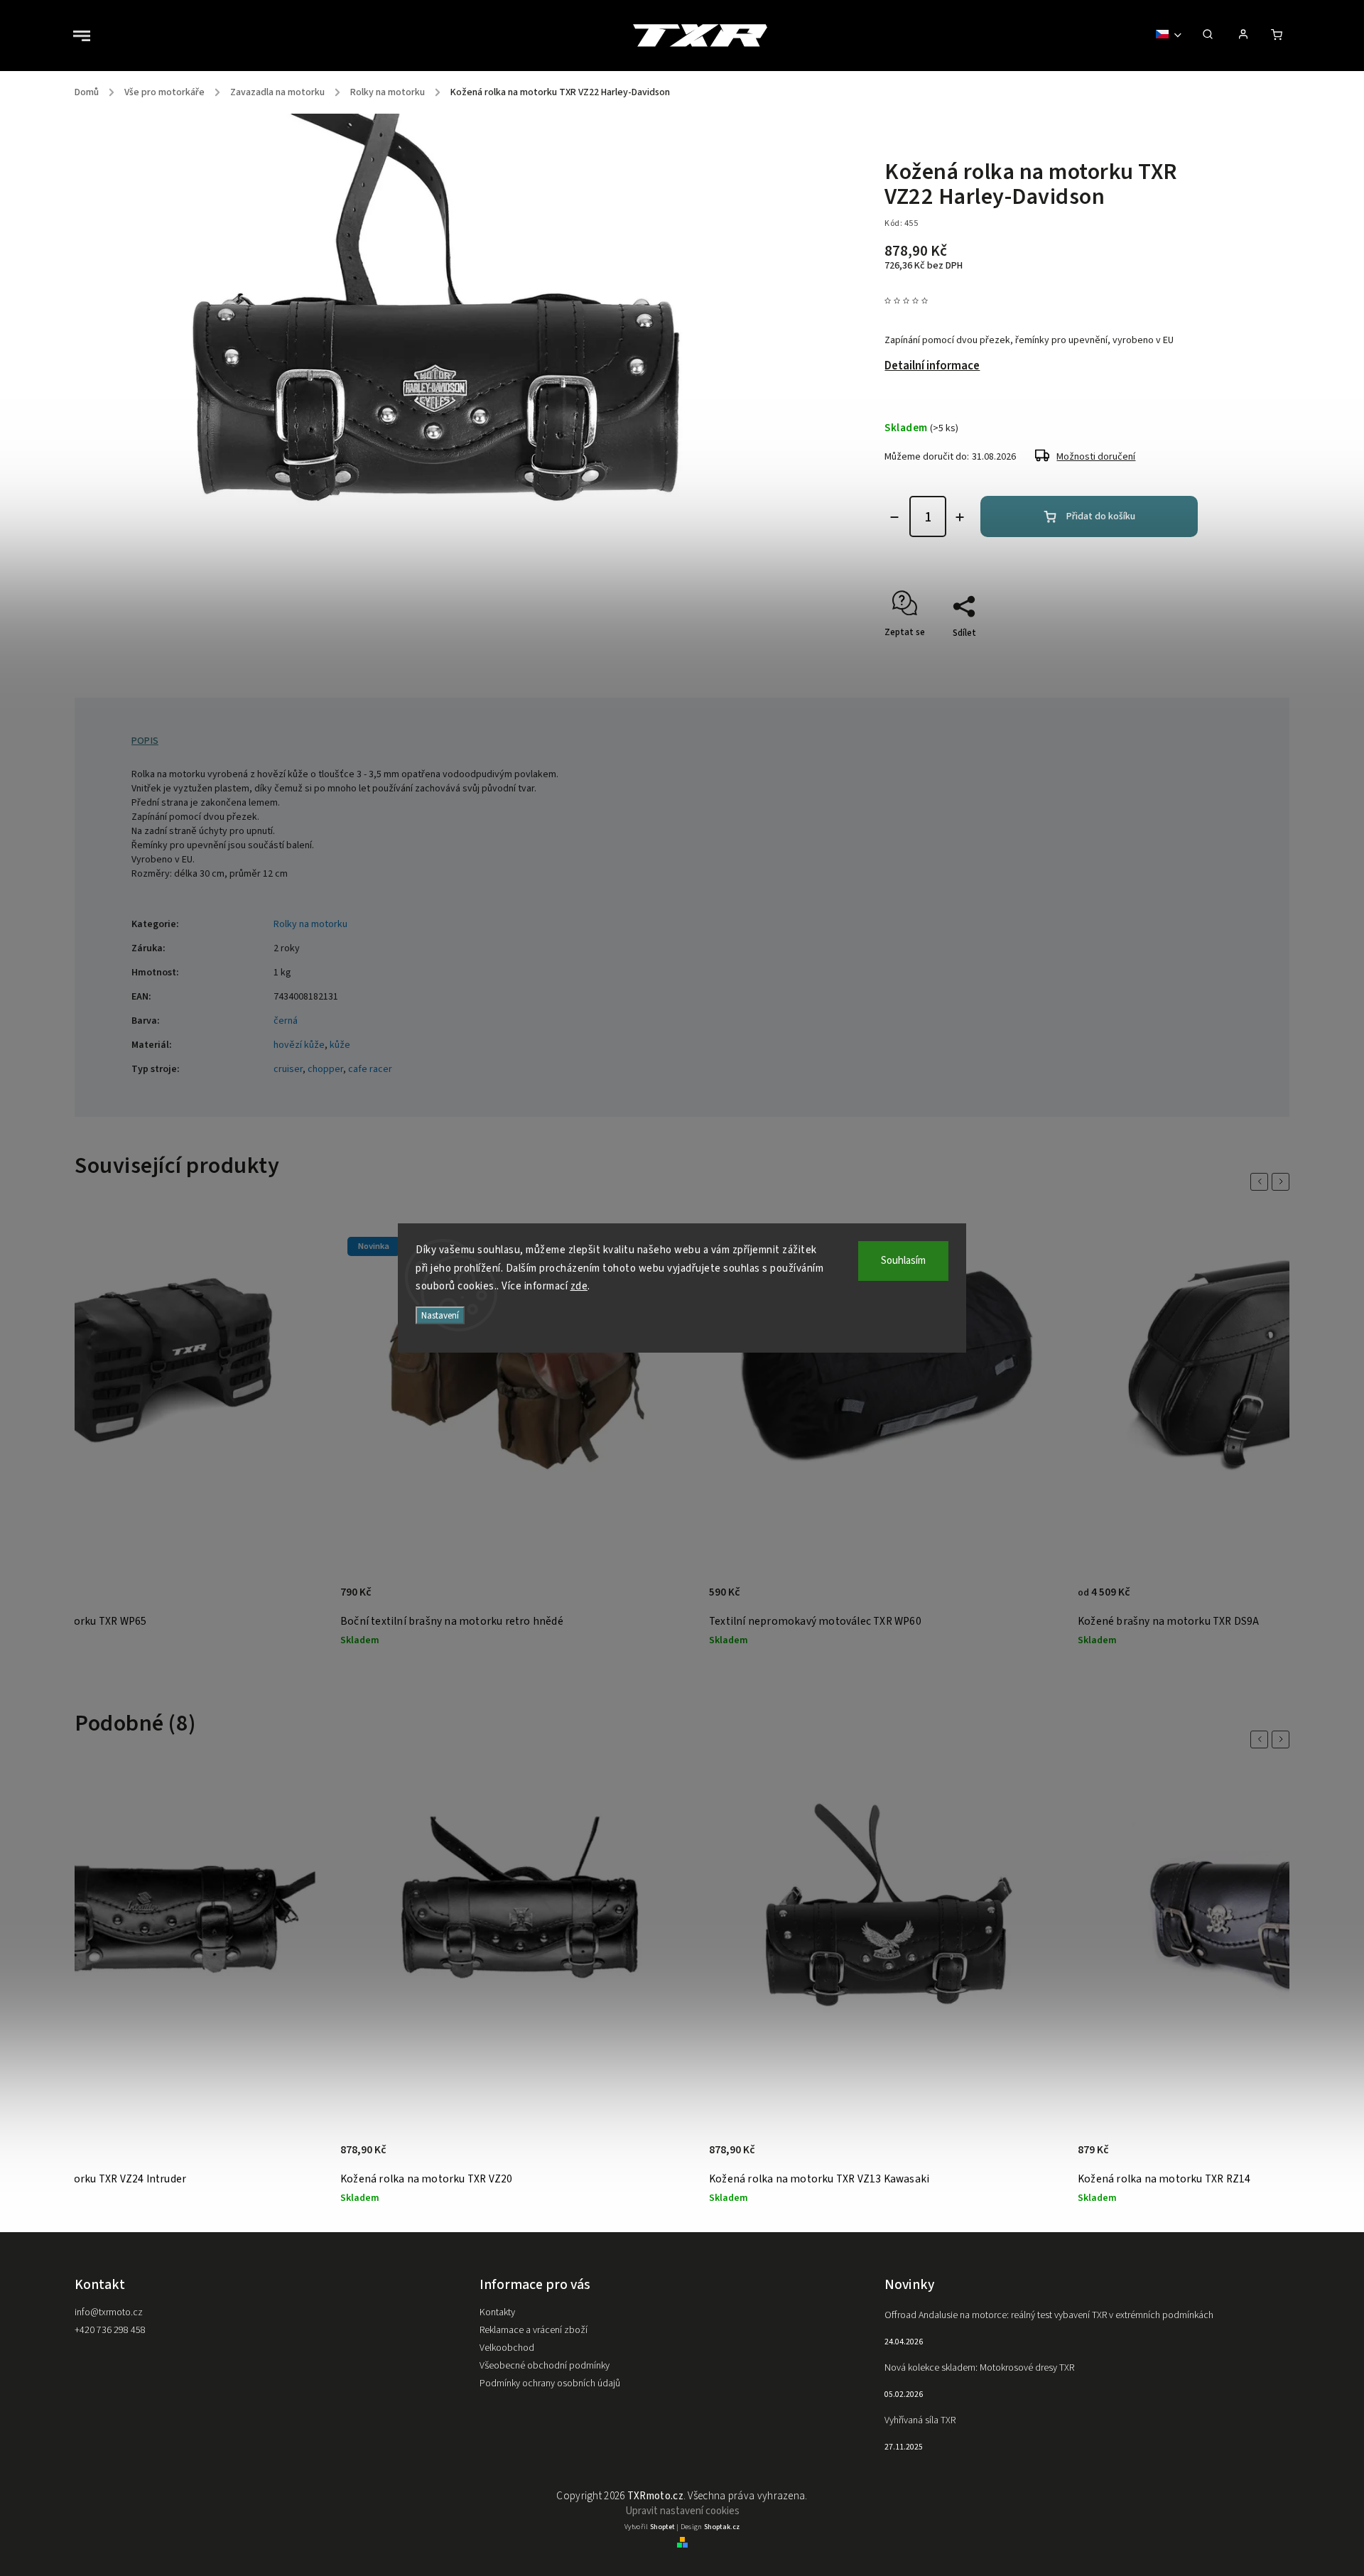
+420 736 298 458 (110, 2330)
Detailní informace (932, 366)
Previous (1262, 1182)
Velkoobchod (507, 2348)
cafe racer (370, 1069)
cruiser (288, 1069)
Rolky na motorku (310, 924)
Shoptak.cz (722, 2527)
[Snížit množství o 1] (894, 517)
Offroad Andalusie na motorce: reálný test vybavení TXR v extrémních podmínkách (1049, 2315)
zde (579, 1286)
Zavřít (1172, 658)
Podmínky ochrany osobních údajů (550, 2383)
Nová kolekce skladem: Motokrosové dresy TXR (979, 2368)
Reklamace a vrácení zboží (534, 2330)
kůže (340, 1045)
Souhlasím (903, 1261)
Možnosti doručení (1096, 457)
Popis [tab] (145, 741)
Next (1283, 1182)
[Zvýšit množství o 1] (960, 517)
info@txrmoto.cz (109, 2312)
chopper (325, 1069)
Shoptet (662, 2527)
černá (286, 1021)
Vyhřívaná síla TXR (920, 2420)
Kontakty (497, 2312)
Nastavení (440, 1315)
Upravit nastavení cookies (682, 2511)
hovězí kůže (299, 1045)
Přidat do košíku (1101, 516)
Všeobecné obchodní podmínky (545, 2366)
